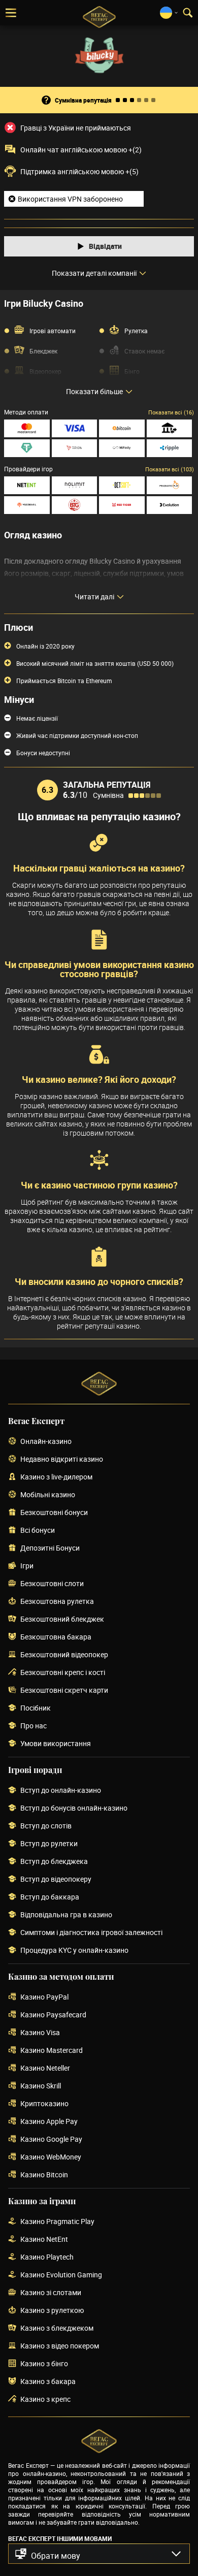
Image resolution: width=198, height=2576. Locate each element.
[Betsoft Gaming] (122, 485)
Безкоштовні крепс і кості (63, 1673)
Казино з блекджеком (57, 2328)
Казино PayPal (44, 1997)
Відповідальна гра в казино (66, 1915)
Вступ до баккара (50, 1897)
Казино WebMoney (51, 2157)
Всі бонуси (38, 1531)
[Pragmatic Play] (170, 485)
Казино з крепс (45, 2400)
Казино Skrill (41, 2086)
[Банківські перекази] (170, 428)
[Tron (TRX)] (75, 448)
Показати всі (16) (171, 412)
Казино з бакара (48, 2382)
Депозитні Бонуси (50, 1548)
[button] (99, 2554)
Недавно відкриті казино (62, 1459)
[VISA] (75, 428)
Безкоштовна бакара (56, 1637)
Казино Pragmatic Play (57, 2222)
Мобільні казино (48, 1495)
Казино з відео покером (60, 2346)
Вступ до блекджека (54, 1862)
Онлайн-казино (46, 1442)
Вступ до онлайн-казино (61, 1791)
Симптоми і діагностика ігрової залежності (91, 1933)
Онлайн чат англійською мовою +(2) (81, 150)
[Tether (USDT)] (27, 448)
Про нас (34, 1726)
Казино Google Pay (51, 2139)
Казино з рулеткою (52, 2311)
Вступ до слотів (46, 1826)
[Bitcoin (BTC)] (122, 428)
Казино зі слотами (51, 2293)
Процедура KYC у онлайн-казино (74, 1951)
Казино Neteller (45, 2068)
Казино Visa (40, 2033)
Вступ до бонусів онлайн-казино (74, 1808)
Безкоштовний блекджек (62, 1619)
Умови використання (56, 1744)
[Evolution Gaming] (170, 505)
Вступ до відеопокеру (56, 1879)
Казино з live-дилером (56, 1477)
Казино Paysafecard (53, 2015)
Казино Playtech (47, 2257)
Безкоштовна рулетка (57, 1602)
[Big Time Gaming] (75, 505)
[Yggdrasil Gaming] (27, 505)
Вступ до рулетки (49, 1844)
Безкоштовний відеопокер (64, 1655)
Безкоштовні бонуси (54, 1513)
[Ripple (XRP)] (170, 448)
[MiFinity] (122, 448)
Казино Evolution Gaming (61, 2275)
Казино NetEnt (44, 2240)
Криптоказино (44, 2104)
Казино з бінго (44, 2364)
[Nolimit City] (75, 485)
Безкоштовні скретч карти (64, 1690)
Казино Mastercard (52, 2051)
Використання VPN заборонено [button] (70, 199)
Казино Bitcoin (44, 2175)
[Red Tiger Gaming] (122, 505)
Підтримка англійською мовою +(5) (79, 172)
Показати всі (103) (170, 469)
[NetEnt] (27, 485)
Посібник (36, 1708)
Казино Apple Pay (49, 2122)
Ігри (27, 1566)
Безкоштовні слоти (52, 1584)
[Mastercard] (27, 428)
